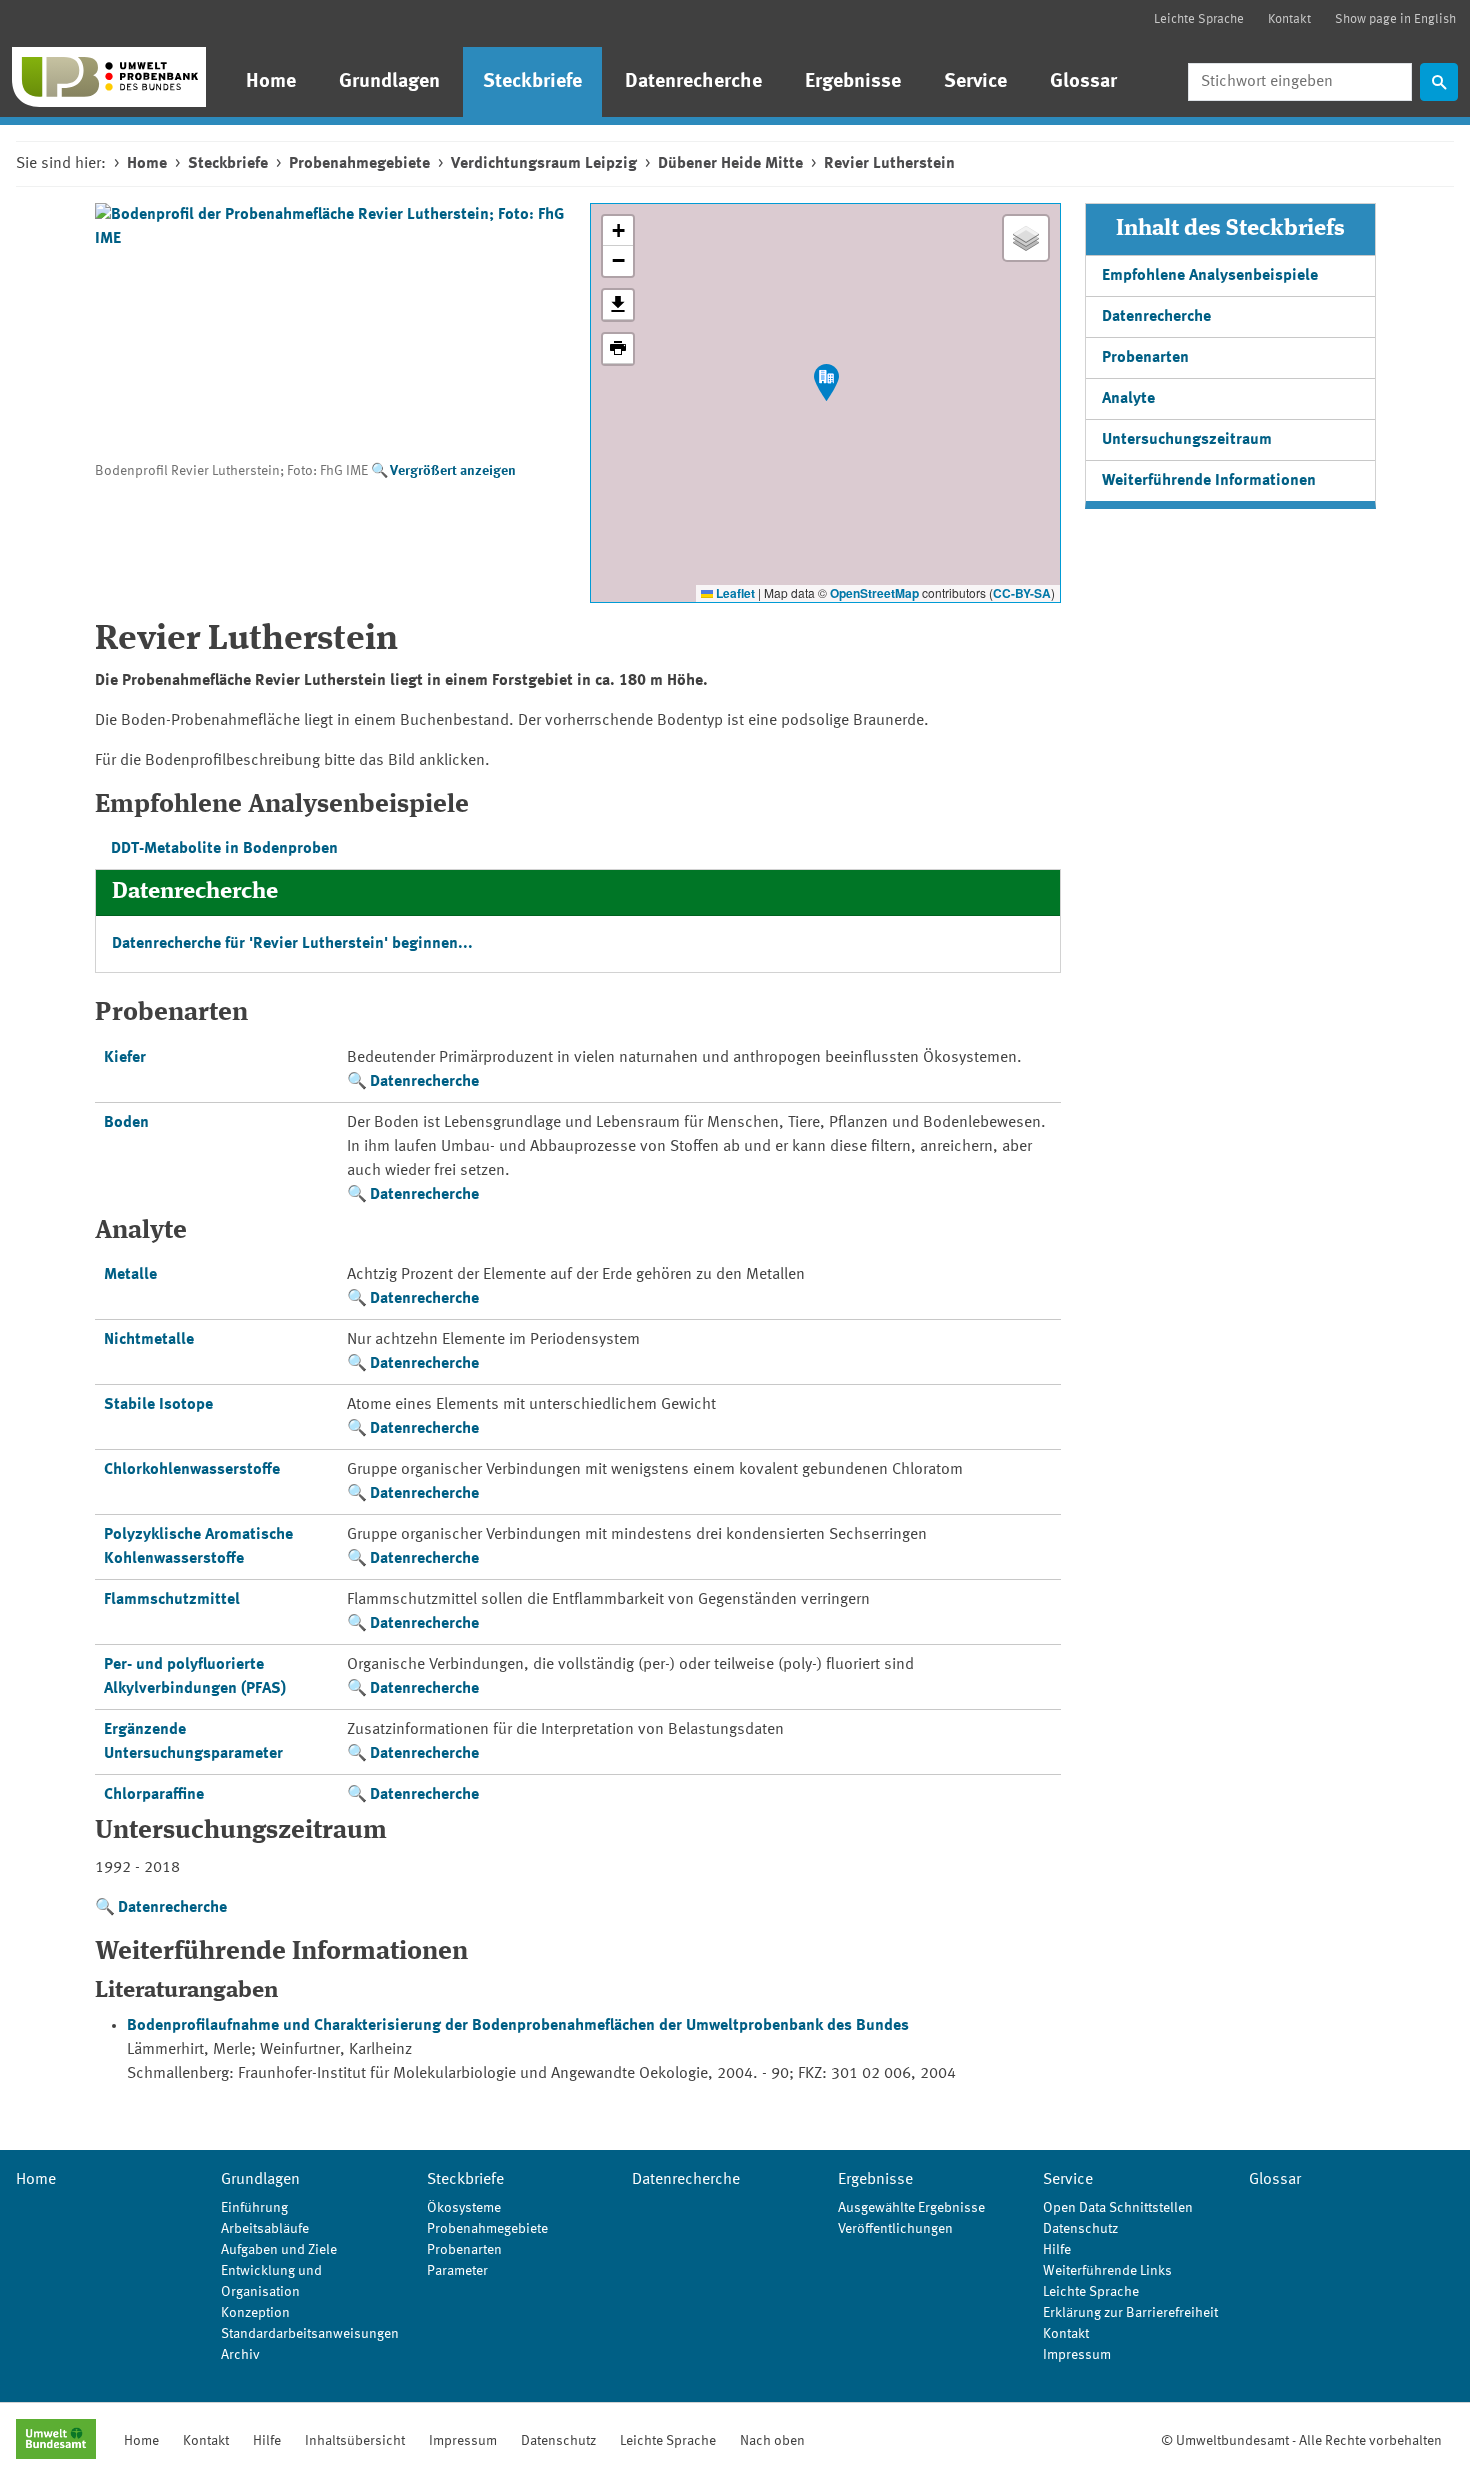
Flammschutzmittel (172, 1600)
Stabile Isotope (158, 1405)
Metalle (130, 1275)
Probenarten (1145, 358)
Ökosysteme (464, 2208)
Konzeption (255, 2313)
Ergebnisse (853, 82)
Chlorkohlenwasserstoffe (192, 1470)
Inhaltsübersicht (355, 2441)
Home (271, 82)
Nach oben (772, 2441)
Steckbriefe (532, 82)
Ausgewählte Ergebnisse (911, 2208)
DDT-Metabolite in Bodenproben (224, 849)
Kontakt (1289, 19)
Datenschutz (1080, 2229)
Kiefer (125, 1058)
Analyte (1128, 399)
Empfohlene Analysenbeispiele (1210, 276)
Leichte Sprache (1199, 19)
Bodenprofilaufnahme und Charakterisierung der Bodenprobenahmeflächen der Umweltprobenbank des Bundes (518, 2026)
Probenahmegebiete (359, 164)
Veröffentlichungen (895, 2229)
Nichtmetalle (149, 1340)
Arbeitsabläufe (265, 2229)
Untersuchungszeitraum (1187, 440)
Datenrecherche (693, 82)
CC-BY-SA (1022, 593)
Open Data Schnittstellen (1118, 2208)
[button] (826, 382)
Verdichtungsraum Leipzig (544, 164)
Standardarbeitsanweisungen (310, 2334)
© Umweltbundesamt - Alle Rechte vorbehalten (1301, 2441)
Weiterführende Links (1107, 2271)
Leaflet (734, 593)
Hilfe (1057, 2250)
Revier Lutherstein (889, 164)
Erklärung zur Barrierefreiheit (1130, 2313)
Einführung (254, 2208)
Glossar (1083, 82)
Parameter (457, 2271)
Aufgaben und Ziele (279, 2250)
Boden (126, 1123)
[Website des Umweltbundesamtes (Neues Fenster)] (56, 2441)
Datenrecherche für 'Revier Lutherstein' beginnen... (292, 944)
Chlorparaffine (154, 1795)
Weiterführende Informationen (1209, 481)
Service (975, 82)
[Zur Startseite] (109, 77)
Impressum (1077, 2355)
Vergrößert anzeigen (453, 471)
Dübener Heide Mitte (730, 164)
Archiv (240, 2355)
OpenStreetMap (874, 593)
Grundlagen (389, 82)
